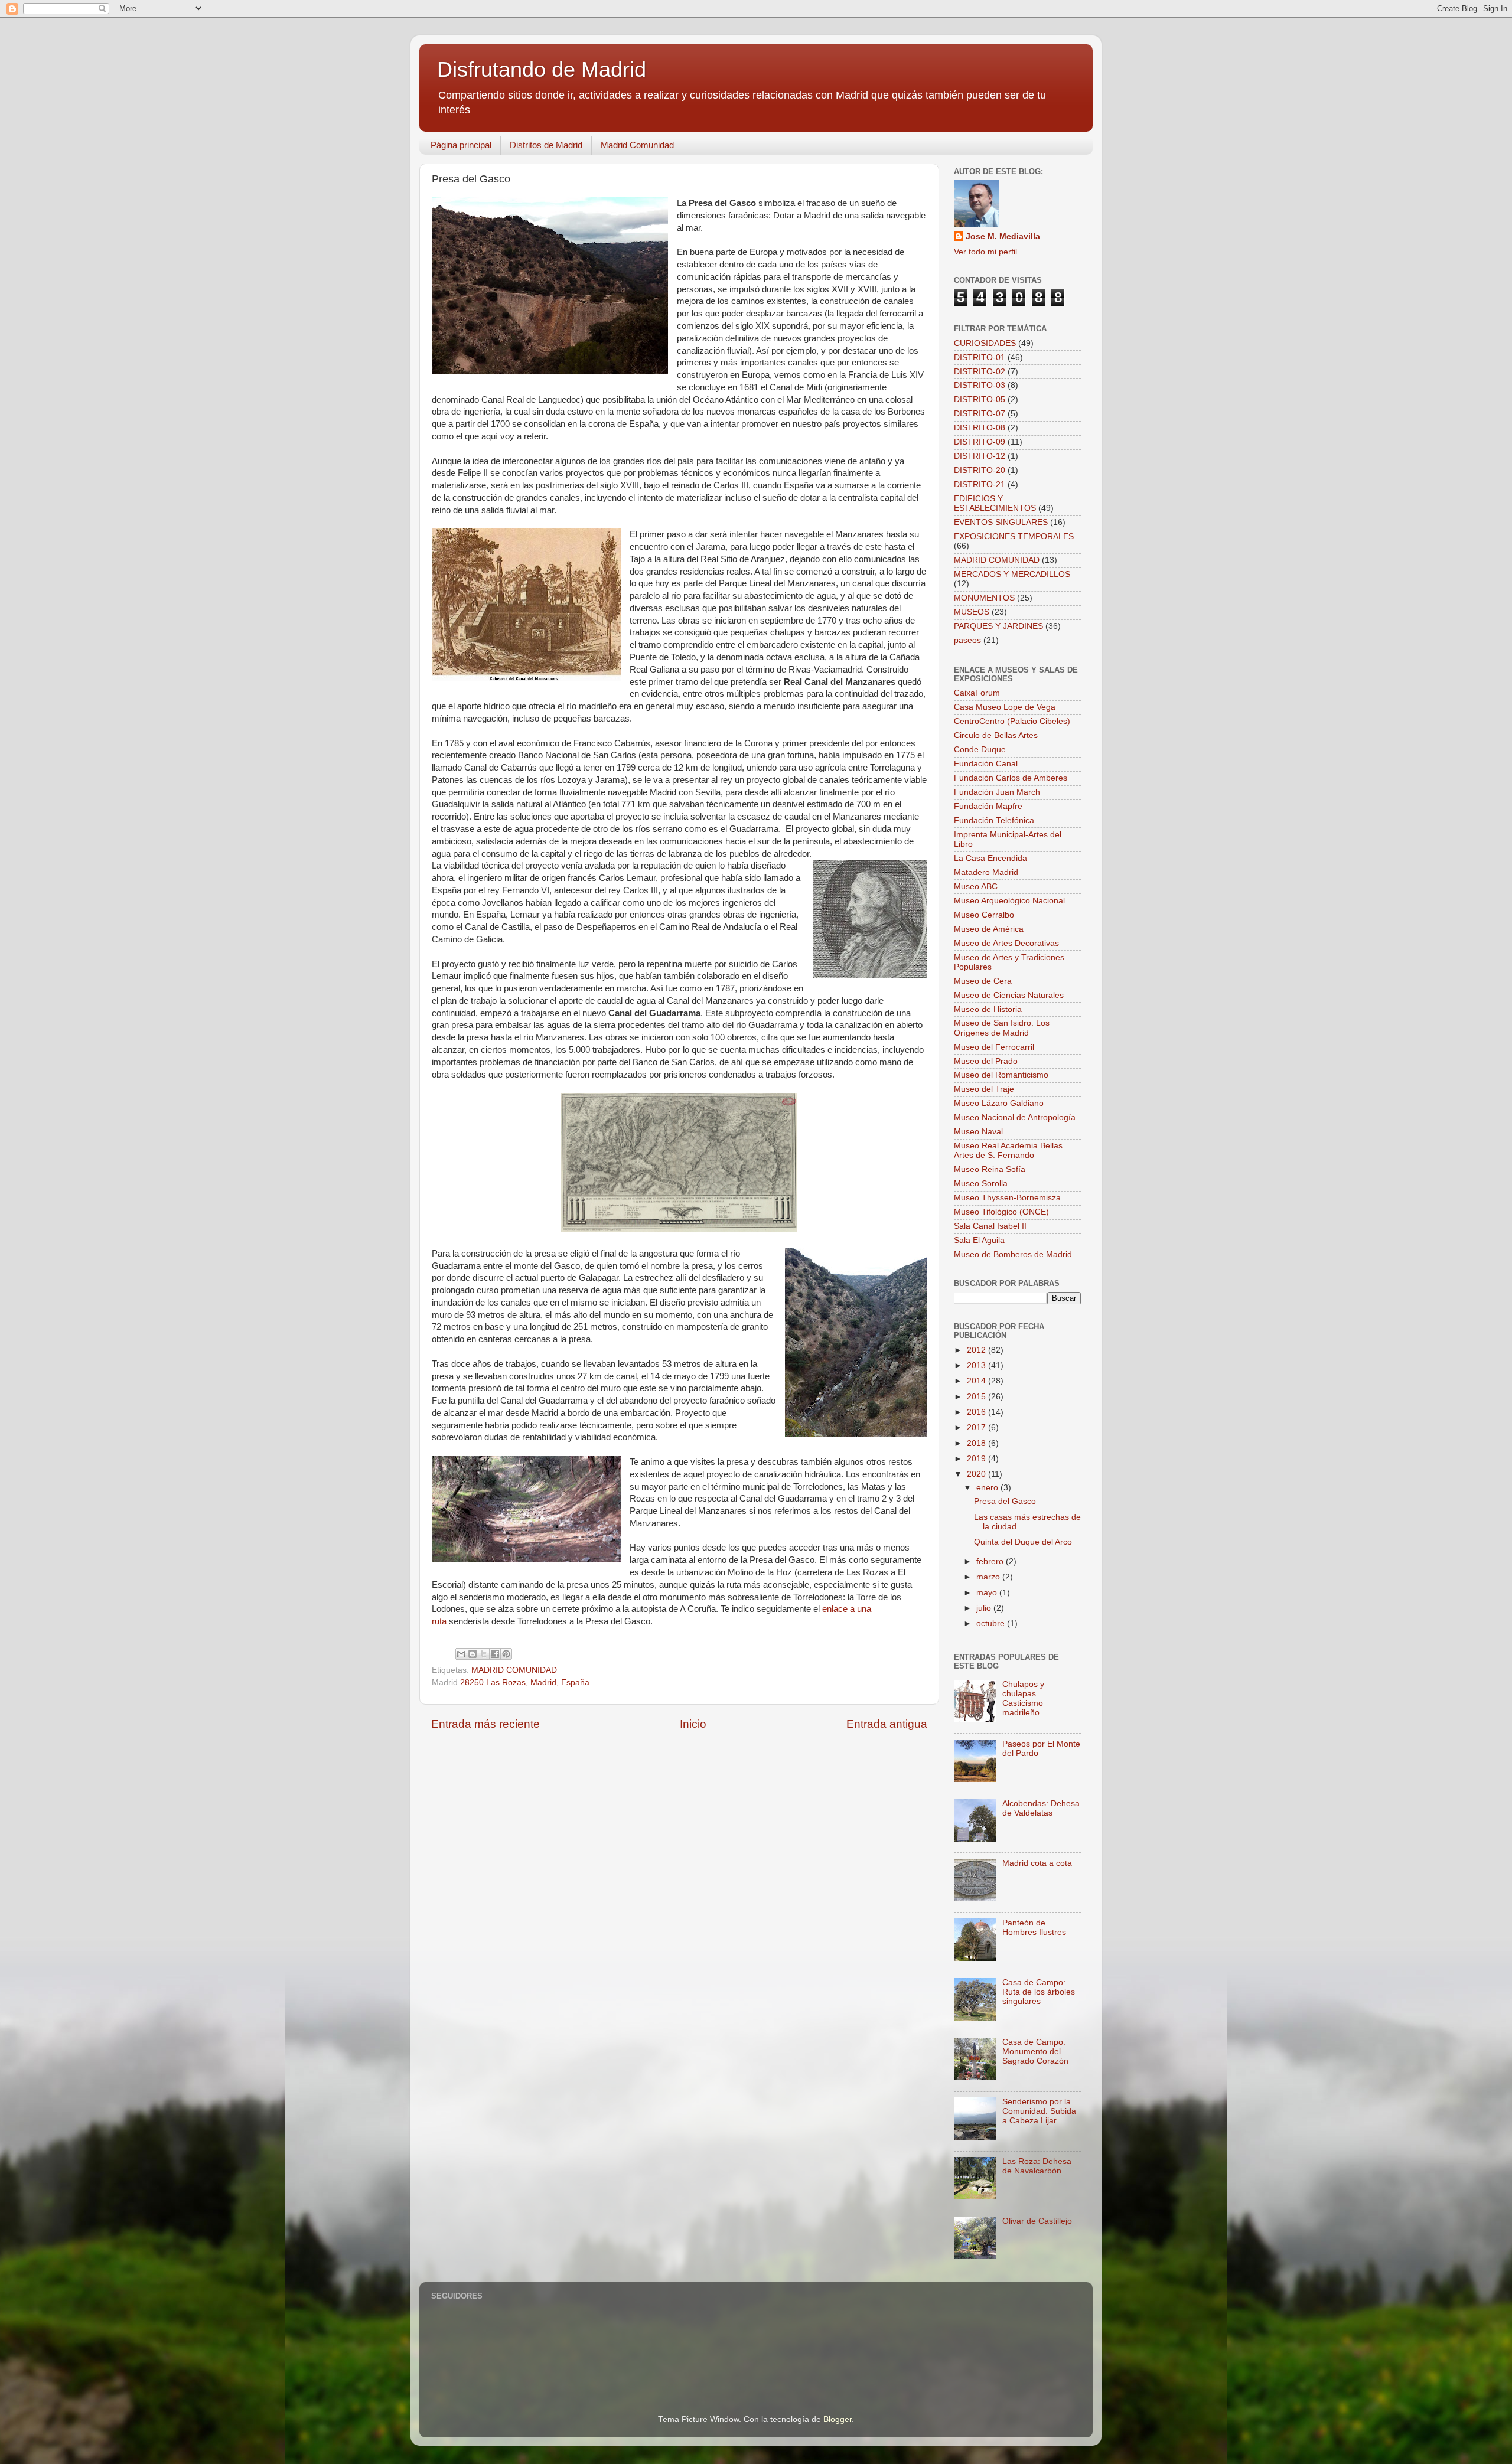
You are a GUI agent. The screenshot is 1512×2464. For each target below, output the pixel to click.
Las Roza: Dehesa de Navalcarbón (1037, 2166)
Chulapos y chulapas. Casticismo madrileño (1023, 1699)
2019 (977, 1459)
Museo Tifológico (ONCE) (1001, 1212)
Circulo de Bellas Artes (996, 735)
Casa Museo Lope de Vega (1005, 707)
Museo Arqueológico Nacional (1009, 901)
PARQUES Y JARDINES (998, 626)
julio (985, 1608)
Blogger (838, 2419)
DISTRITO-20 (980, 470)
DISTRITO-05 (980, 399)
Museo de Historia (988, 1009)
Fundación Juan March (997, 792)
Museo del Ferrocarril (994, 1047)
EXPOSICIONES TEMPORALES (1014, 536)
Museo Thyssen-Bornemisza (1007, 1198)
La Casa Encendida (990, 858)
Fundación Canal (986, 764)
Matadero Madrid (986, 872)
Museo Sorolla (981, 1184)
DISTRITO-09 (980, 442)
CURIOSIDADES (985, 343)
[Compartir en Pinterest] (506, 1654)
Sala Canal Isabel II (990, 1226)
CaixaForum (977, 693)
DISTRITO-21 (980, 484)
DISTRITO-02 (980, 372)
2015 (977, 1397)
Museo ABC (976, 887)
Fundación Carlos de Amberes (1011, 778)
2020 (977, 1474)
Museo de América (989, 929)
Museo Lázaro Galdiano (999, 1103)
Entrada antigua (887, 1724)
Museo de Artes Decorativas (1006, 943)
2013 (977, 1365)
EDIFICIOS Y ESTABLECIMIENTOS (995, 503)
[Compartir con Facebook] (495, 1654)
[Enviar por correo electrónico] (461, 1654)
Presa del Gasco (1005, 1501)
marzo (989, 1577)
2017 (977, 1427)
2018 (977, 1443)
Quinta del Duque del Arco (1023, 1542)
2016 (977, 1412)
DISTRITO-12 (980, 456)
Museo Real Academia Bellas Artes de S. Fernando (1008, 1151)
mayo (988, 1593)
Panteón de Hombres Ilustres (1034, 1928)
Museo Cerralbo (984, 915)
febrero (991, 1561)
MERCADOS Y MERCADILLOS (1012, 574)
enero (988, 1488)
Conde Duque (980, 750)
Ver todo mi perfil (985, 252)
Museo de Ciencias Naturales (1009, 995)
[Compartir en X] (484, 1654)
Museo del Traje (984, 1089)
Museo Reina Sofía (990, 1169)
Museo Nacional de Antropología (1015, 1117)
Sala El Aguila (979, 1240)
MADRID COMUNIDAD (514, 1670)
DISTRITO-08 (980, 428)
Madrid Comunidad (637, 145)
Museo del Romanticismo (1001, 1075)
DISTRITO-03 (980, 385)
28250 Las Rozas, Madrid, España (525, 1683)
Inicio (693, 1724)
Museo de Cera (983, 981)
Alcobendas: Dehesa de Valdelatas (1041, 1808)
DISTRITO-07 (980, 414)
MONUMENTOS (984, 598)
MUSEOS (972, 612)
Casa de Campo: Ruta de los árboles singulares (1039, 1992)
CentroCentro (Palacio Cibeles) (1012, 721)
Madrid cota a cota (1037, 1863)
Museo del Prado (986, 1061)
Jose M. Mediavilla (1003, 236)
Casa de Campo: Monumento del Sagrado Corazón (1035, 2052)
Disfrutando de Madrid (542, 69)
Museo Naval (978, 1132)
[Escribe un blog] (472, 1654)
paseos (967, 640)
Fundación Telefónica (994, 820)
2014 (977, 1381)
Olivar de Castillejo (1037, 2221)
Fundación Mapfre (988, 806)
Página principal (461, 145)
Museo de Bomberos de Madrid (1013, 1254)
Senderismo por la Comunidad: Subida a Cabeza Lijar (1039, 2111)
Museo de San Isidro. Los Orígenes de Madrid (1002, 1028)
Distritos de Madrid (546, 145)
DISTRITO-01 (980, 358)
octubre (992, 1623)
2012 (977, 1350)
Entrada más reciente (485, 1724)
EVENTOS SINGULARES (1001, 522)
